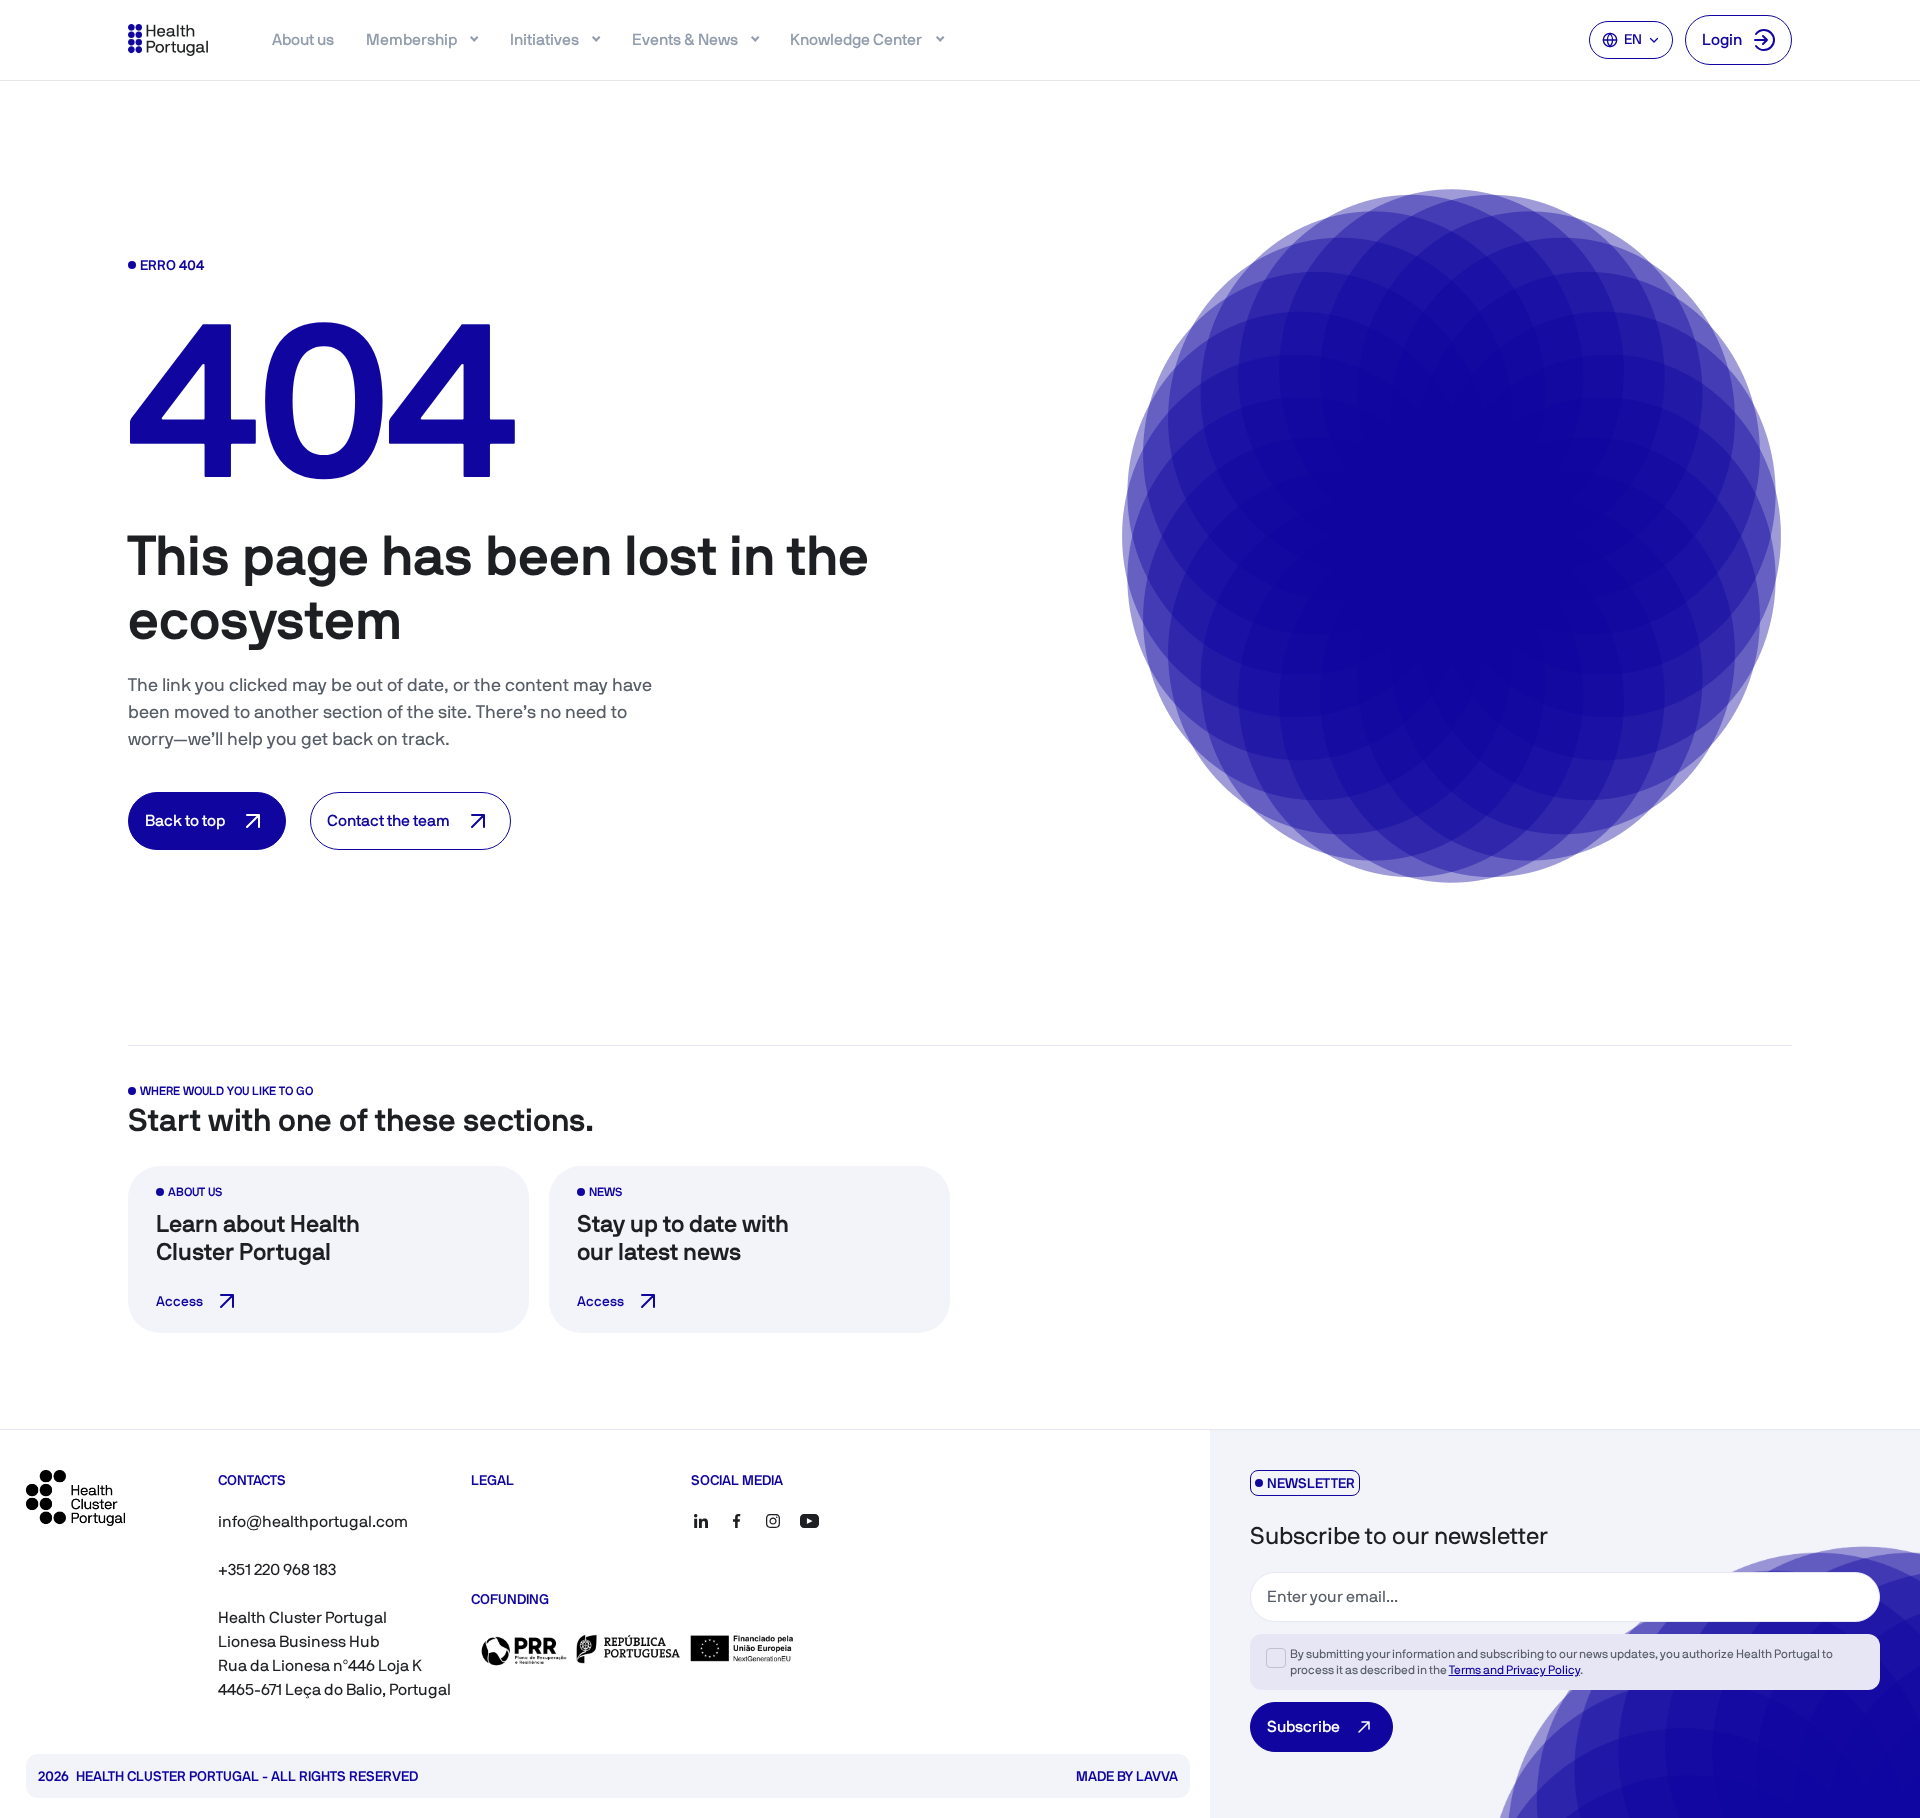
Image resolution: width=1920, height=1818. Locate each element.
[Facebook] (737, 1521)
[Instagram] (773, 1521)
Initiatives (544, 39)
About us (303, 39)
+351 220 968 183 (277, 1569)
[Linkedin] (701, 1521)
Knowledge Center (856, 39)
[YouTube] (809, 1521)
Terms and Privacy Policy (1514, 1670)
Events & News (685, 39)
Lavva (1157, 1776)
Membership (411, 39)
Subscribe (1303, 1726)
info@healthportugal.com (313, 1521)
